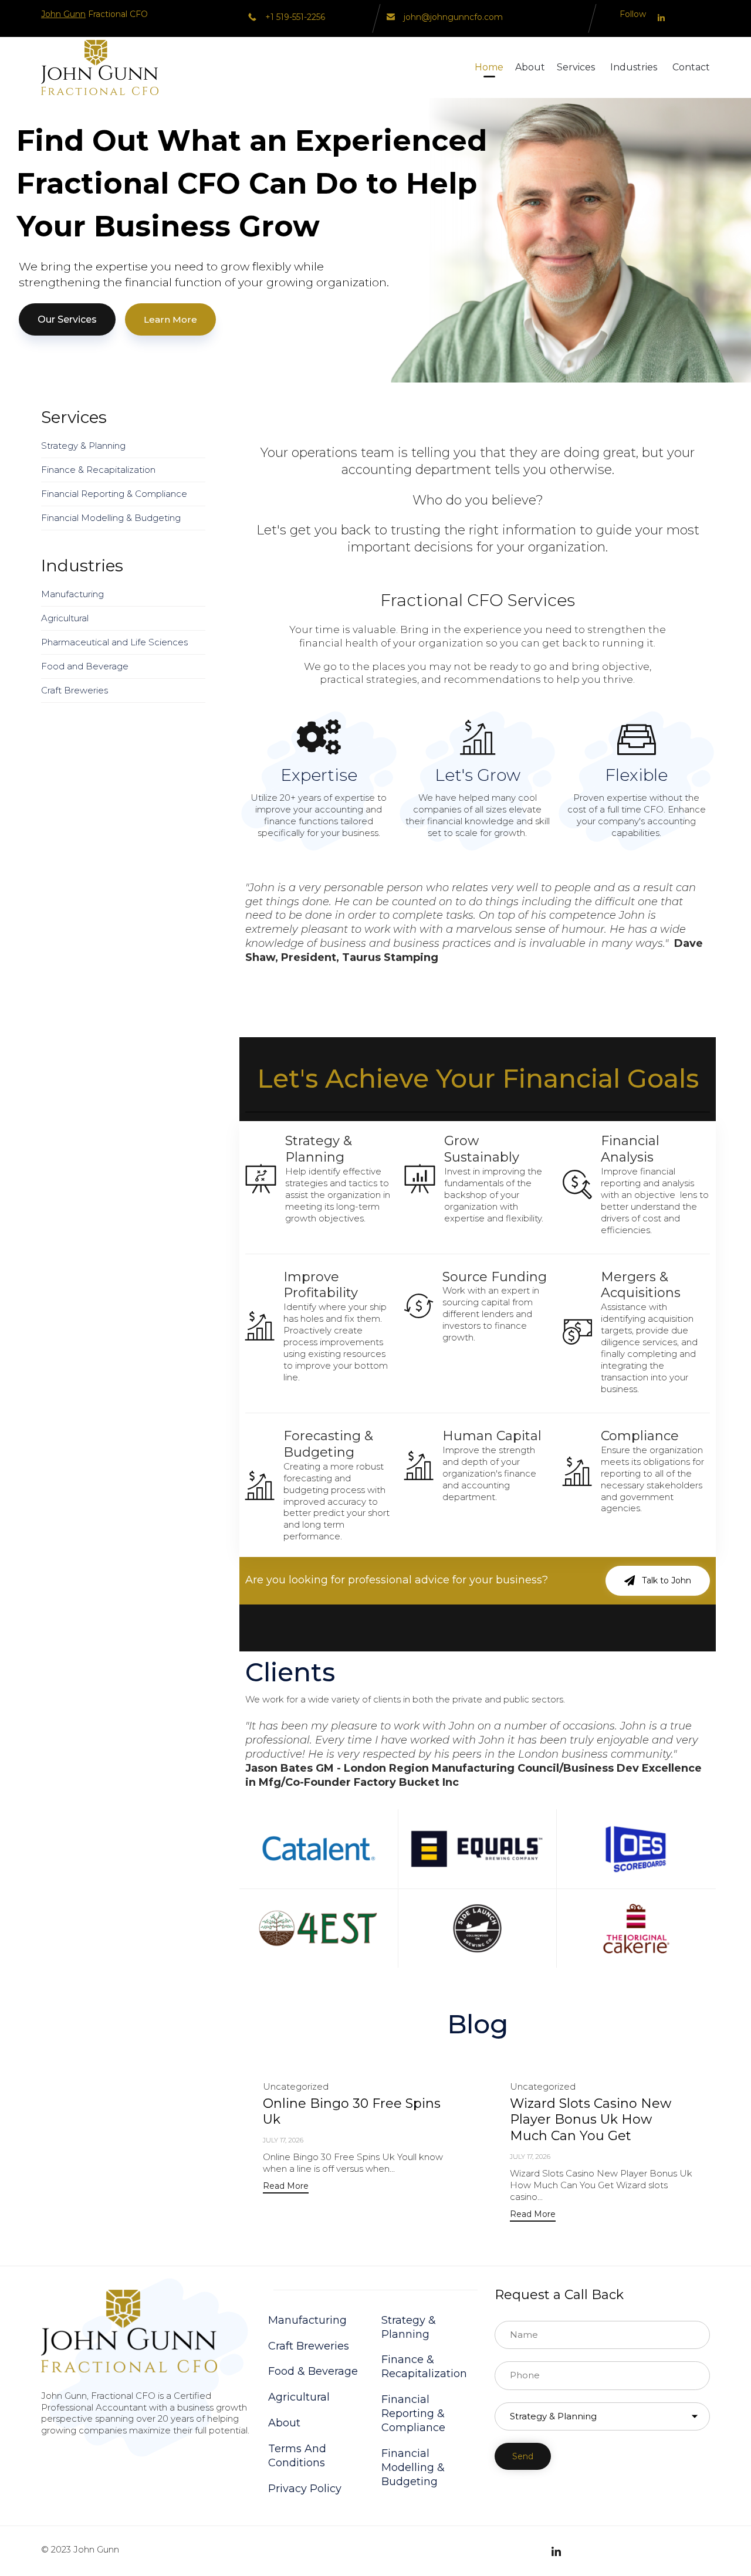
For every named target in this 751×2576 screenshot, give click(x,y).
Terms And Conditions (297, 2456)
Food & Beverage (313, 2371)
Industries (634, 67)
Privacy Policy (305, 2489)
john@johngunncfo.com (453, 17)
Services (576, 67)
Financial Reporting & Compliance (114, 494)
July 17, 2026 (283, 2140)
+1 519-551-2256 (295, 17)
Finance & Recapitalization (98, 470)
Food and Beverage (85, 666)
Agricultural (65, 618)
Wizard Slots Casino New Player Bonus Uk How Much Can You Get (591, 2120)
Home (489, 67)
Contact (691, 67)
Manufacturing (72, 594)
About (530, 67)
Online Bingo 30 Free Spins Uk (352, 2112)
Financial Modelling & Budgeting (111, 518)
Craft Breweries (75, 690)
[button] (658, 1580)
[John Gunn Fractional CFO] (100, 67)
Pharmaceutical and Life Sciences (114, 642)
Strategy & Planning (83, 446)
